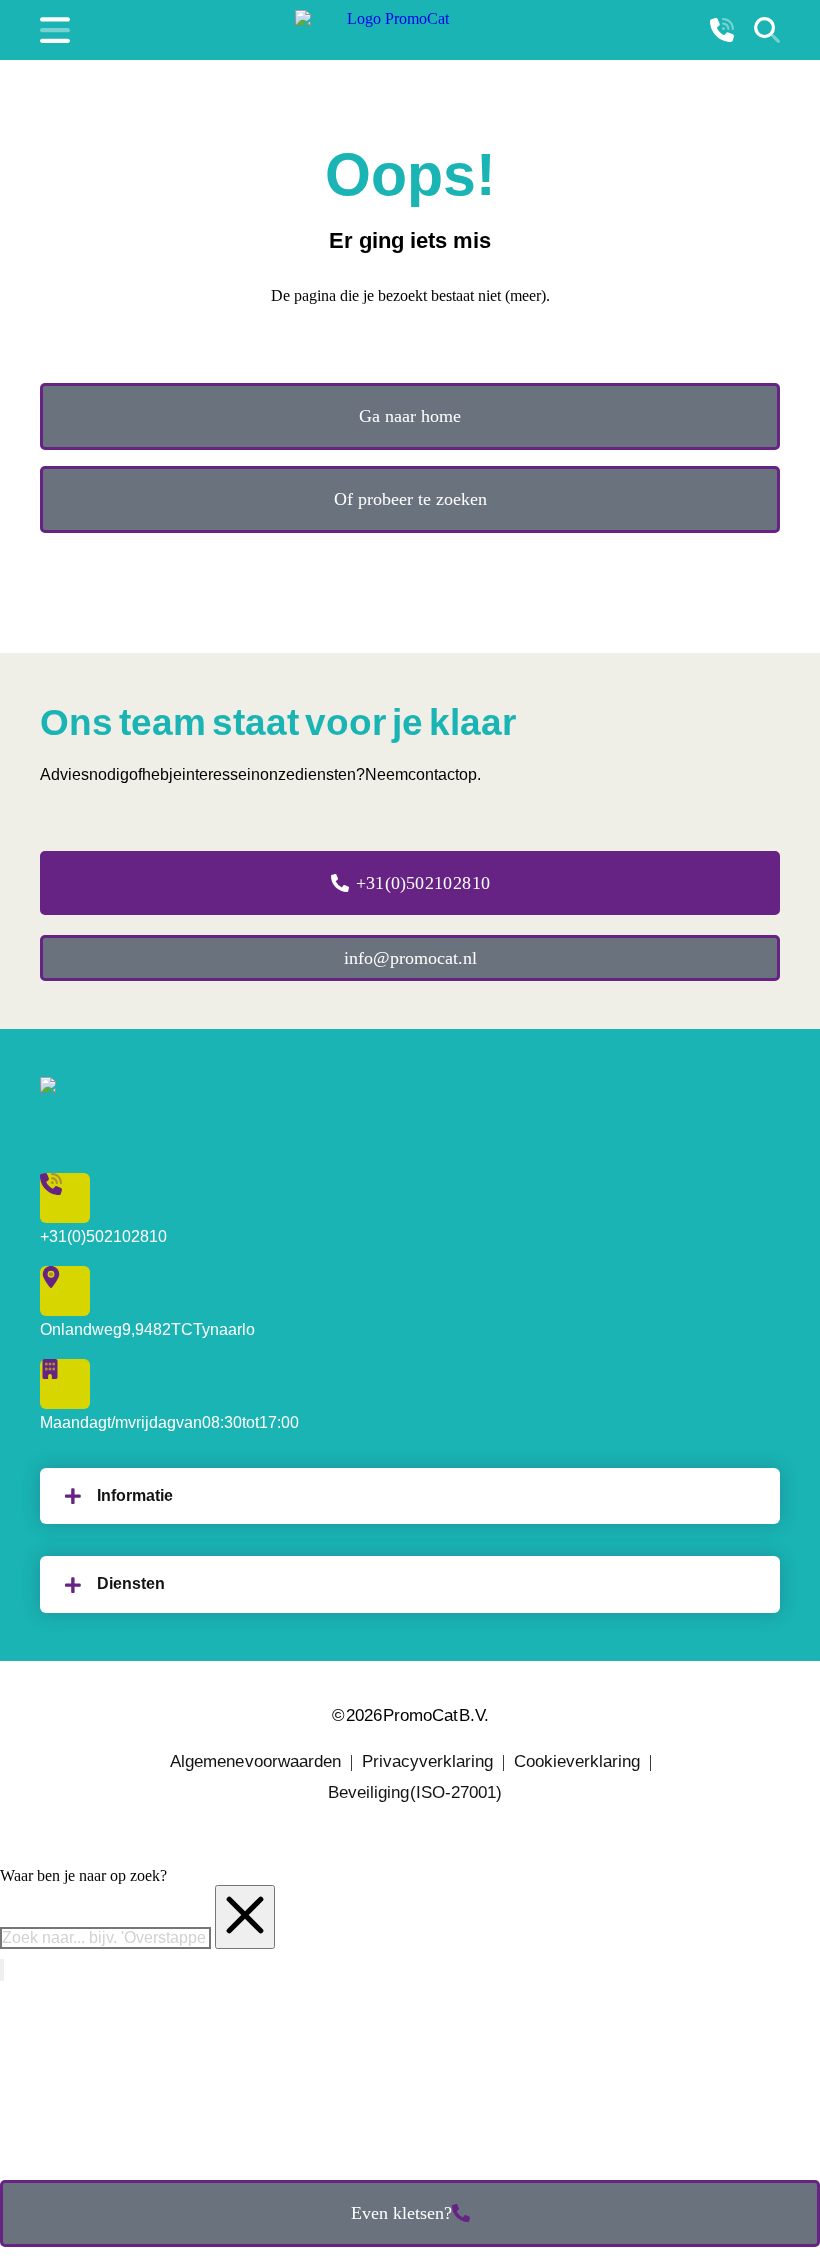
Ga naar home (410, 416)
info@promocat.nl (410, 958)
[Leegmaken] (245, 1917)
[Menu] (55, 30)
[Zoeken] (767, 30)
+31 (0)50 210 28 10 (423, 883)
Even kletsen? (401, 2213)
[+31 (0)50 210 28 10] (722, 30)
